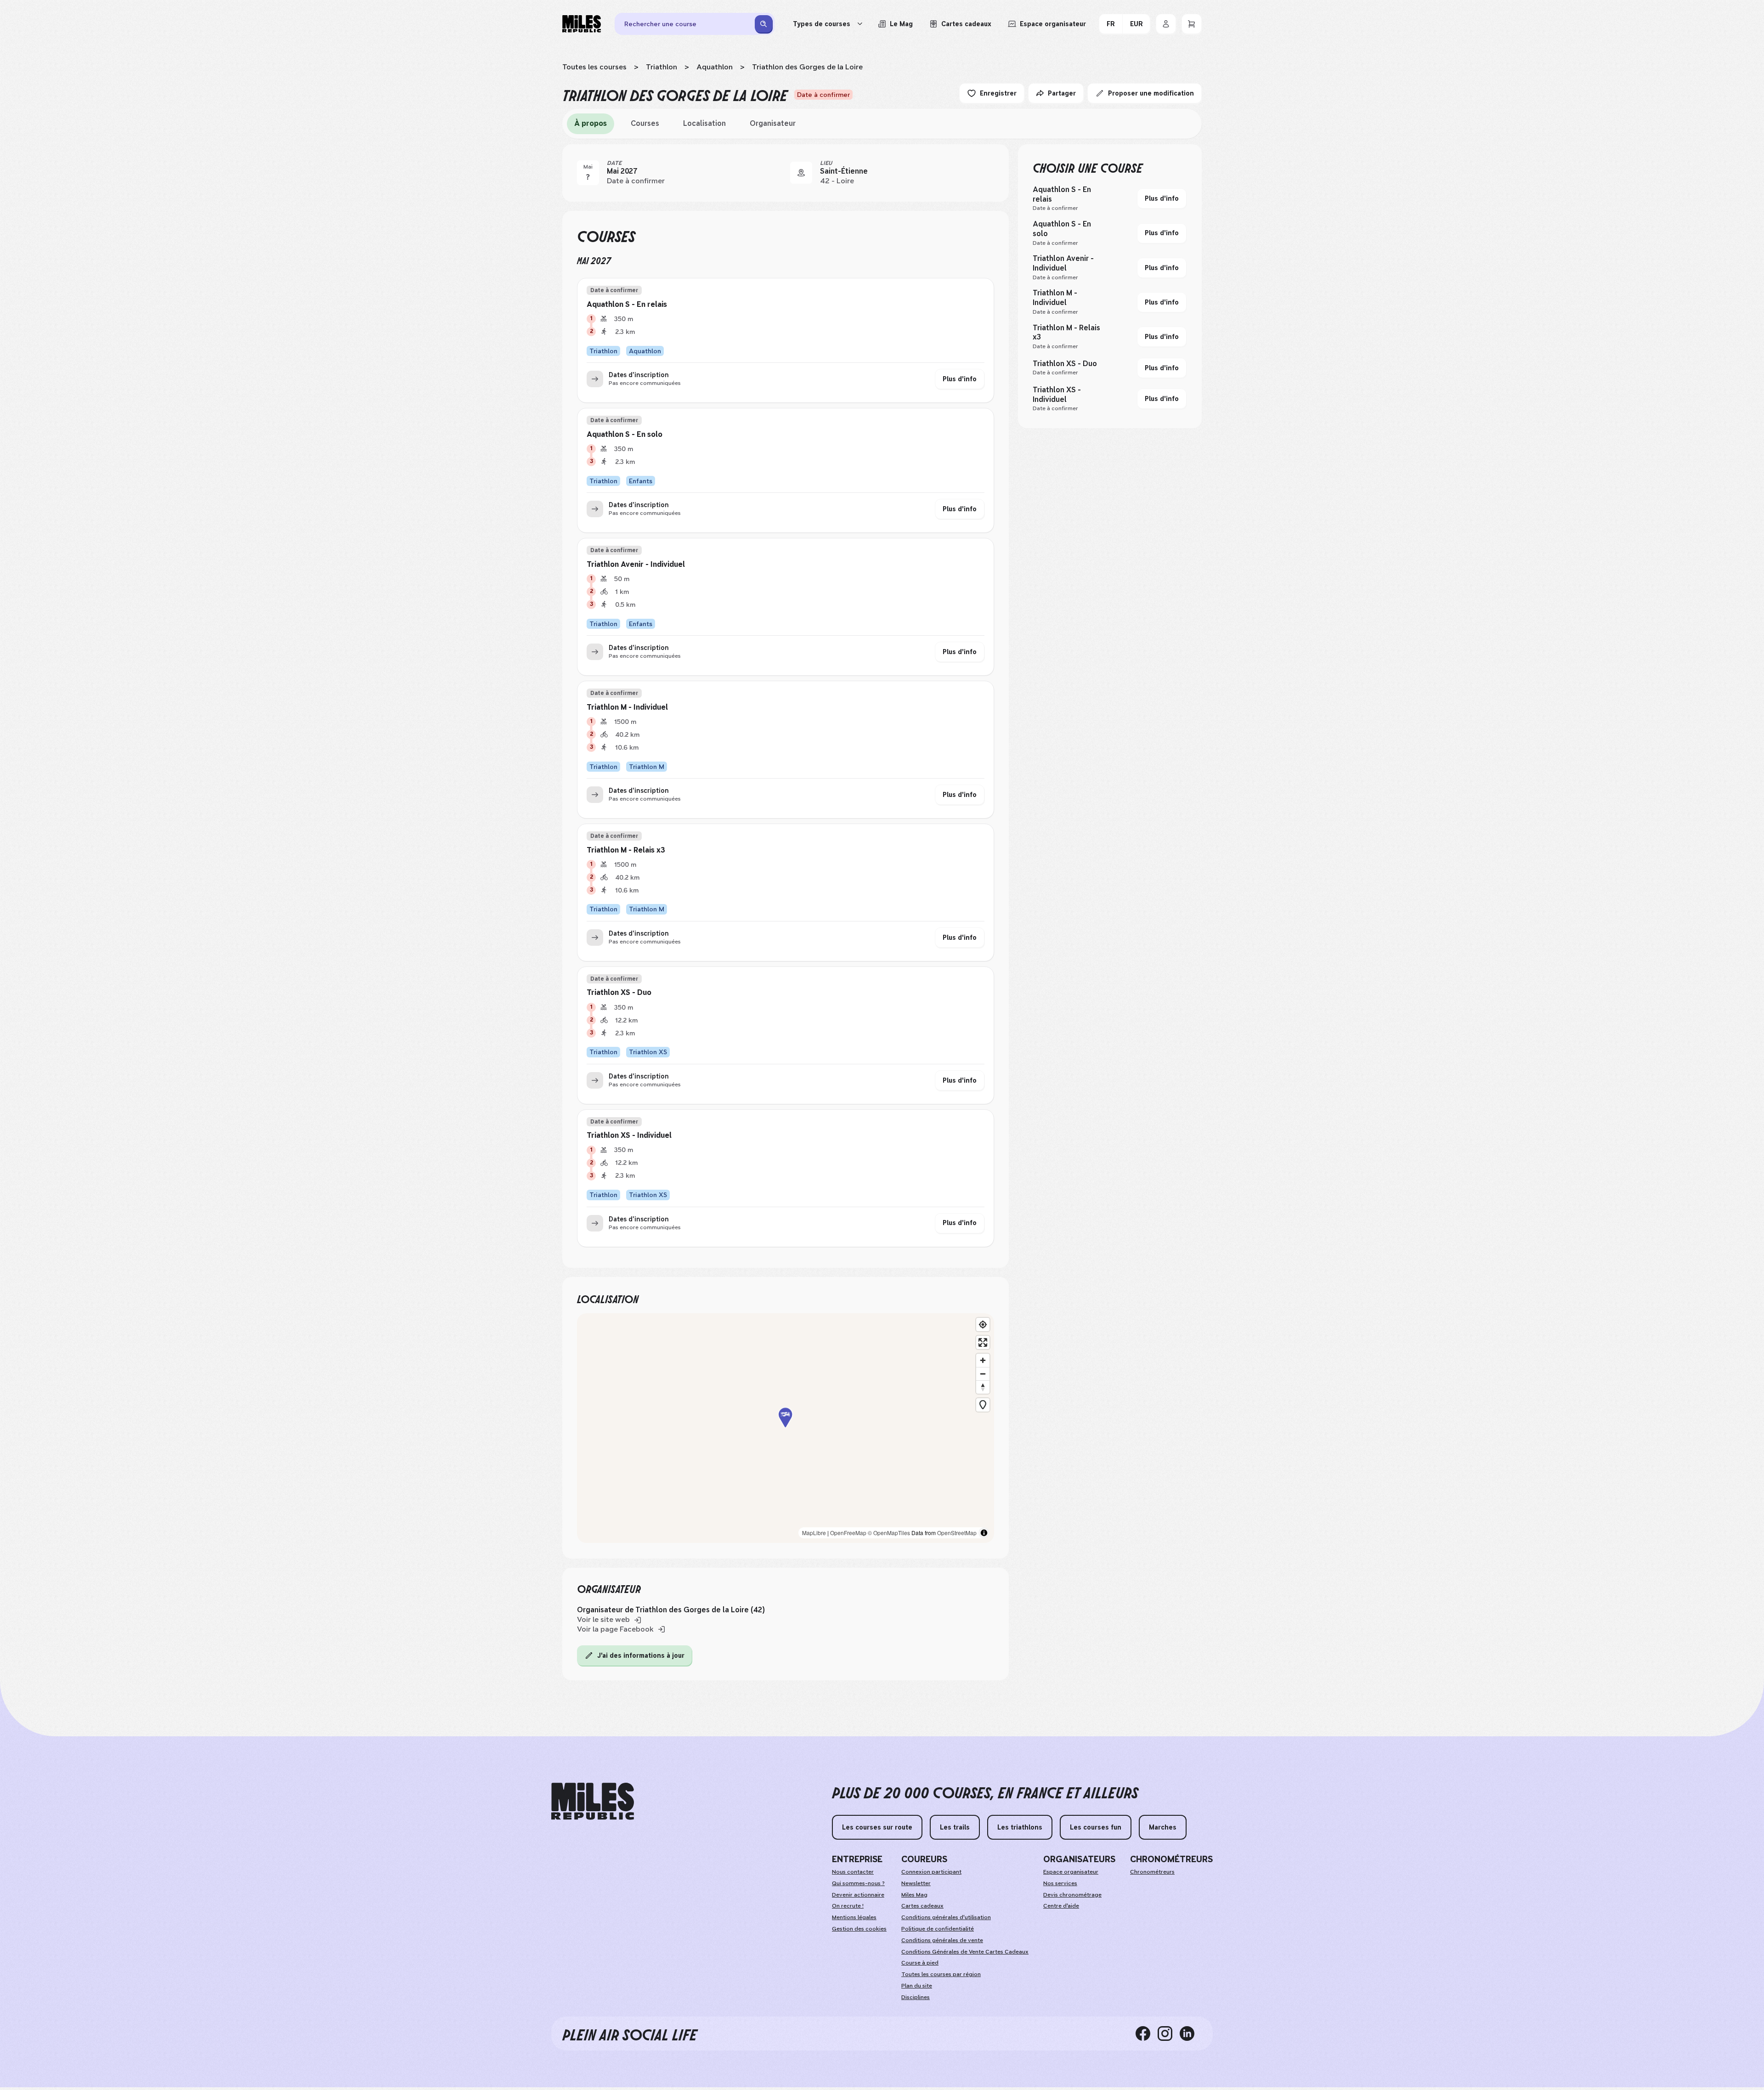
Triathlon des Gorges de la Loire (807, 67)
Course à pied (920, 1963)
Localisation (704, 123)
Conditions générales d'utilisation (946, 1917)
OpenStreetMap (957, 1533)
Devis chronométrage (1072, 1895)
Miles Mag (914, 1895)
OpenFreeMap (848, 1533)
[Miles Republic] (582, 24)
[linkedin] (1191, 2034)
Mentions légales (854, 1917)
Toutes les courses (594, 67)
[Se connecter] (1166, 24)
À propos (591, 123)
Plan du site (917, 1986)
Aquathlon (715, 67)
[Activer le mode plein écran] (983, 1342)
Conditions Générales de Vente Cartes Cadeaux (965, 1952)
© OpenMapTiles (889, 1533)
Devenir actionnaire (858, 1895)
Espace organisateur (1071, 1872)
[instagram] (1169, 2034)
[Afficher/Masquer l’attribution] (984, 1533)
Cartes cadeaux (922, 1906)
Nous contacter (853, 1872)
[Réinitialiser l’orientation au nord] (983, 1387)
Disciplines (916, 1997)
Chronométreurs (1152, 1872)
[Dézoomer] (983, 1374)
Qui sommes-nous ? (858, 1883)
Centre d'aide (1061, 1906)
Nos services (1060, 1883)
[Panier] (1192, 24)
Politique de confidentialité (938, 1929)
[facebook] (1147, 2034)
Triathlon (661, 67)
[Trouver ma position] (983, 1325)
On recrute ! (848, 1906)
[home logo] (593, 1801)
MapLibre (814, 1533)
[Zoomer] (983, 1360)
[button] (786, 1428)
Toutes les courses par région (941, 1974)
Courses (645, 123)
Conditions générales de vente (942, 1940)
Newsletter (916, 1883)
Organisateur (773, 123)
